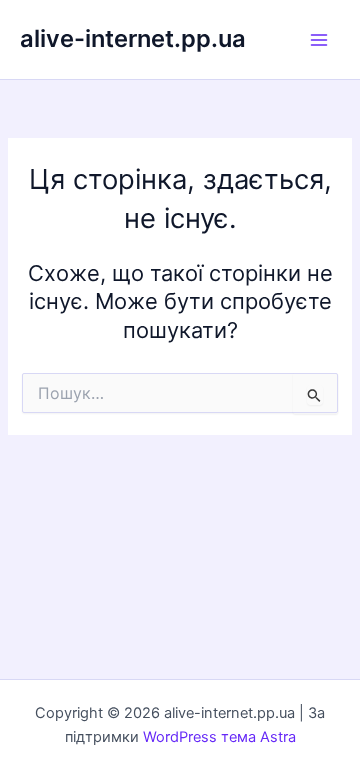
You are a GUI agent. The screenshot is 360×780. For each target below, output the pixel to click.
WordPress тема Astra (219, 737)
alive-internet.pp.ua (133, 38)
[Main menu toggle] (319, 40)
